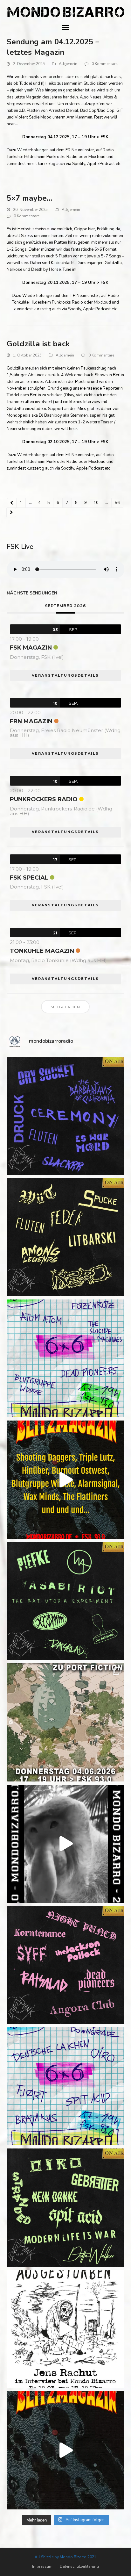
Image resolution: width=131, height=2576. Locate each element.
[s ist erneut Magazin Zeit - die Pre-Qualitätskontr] (66, 2208)
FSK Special (29, 878)
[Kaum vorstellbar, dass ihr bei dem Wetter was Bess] (66, 1237)
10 (98, 504)
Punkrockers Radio (44, 799)
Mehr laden (65, 1007)
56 (119, 504)
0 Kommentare (104, 64)
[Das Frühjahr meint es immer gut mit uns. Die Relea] (66, 1965)
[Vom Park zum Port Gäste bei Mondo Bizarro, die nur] (66, 1722)
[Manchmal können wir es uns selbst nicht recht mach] (66, 1359)
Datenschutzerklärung (79, 2566)
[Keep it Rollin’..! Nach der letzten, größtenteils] (66, 1601)
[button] (65, 28)
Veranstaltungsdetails (65, 675)
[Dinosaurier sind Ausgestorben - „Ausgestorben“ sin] (66, 2329)
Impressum (42, 2566)
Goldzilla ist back (38, 344)
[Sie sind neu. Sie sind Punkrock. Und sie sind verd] (66, 2450)
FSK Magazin (31, 648)
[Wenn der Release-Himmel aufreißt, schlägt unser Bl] (66, 1480)
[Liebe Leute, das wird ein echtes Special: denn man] (66, 1844)
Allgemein (68, 64)
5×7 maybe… (29, 198)
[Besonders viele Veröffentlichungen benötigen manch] (66, 2086)
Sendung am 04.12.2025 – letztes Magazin (53, 47)
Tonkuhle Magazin (42, 951)
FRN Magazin (31, 721)
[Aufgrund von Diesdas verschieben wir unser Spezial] (66, 1116)
